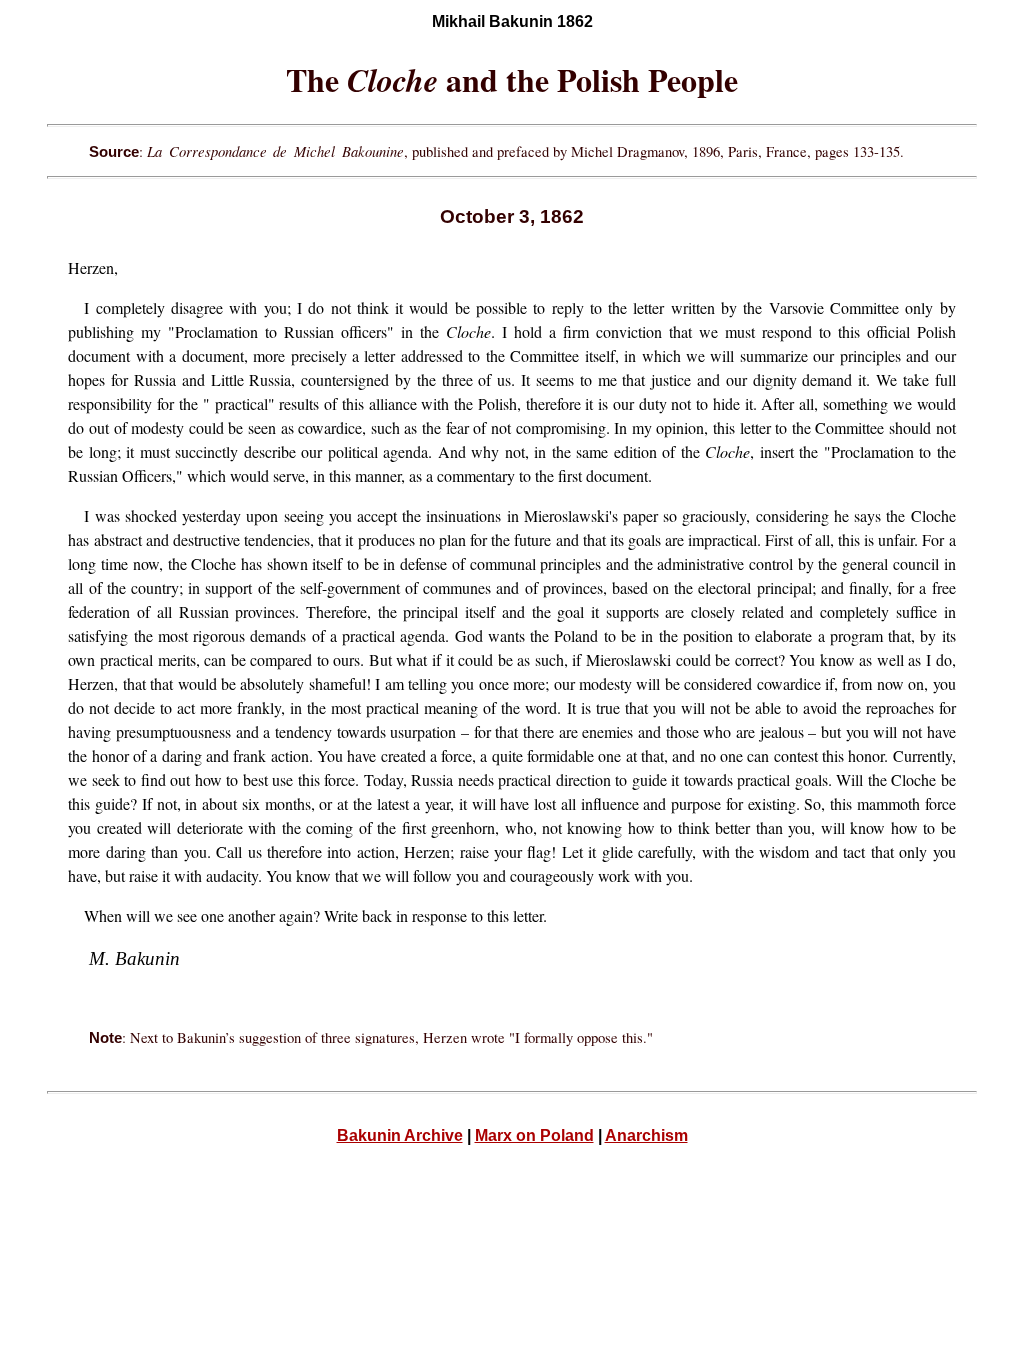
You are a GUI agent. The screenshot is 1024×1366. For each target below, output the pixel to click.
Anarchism (646, 1135)
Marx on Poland (534, 1135)
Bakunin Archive (400, 1135)
